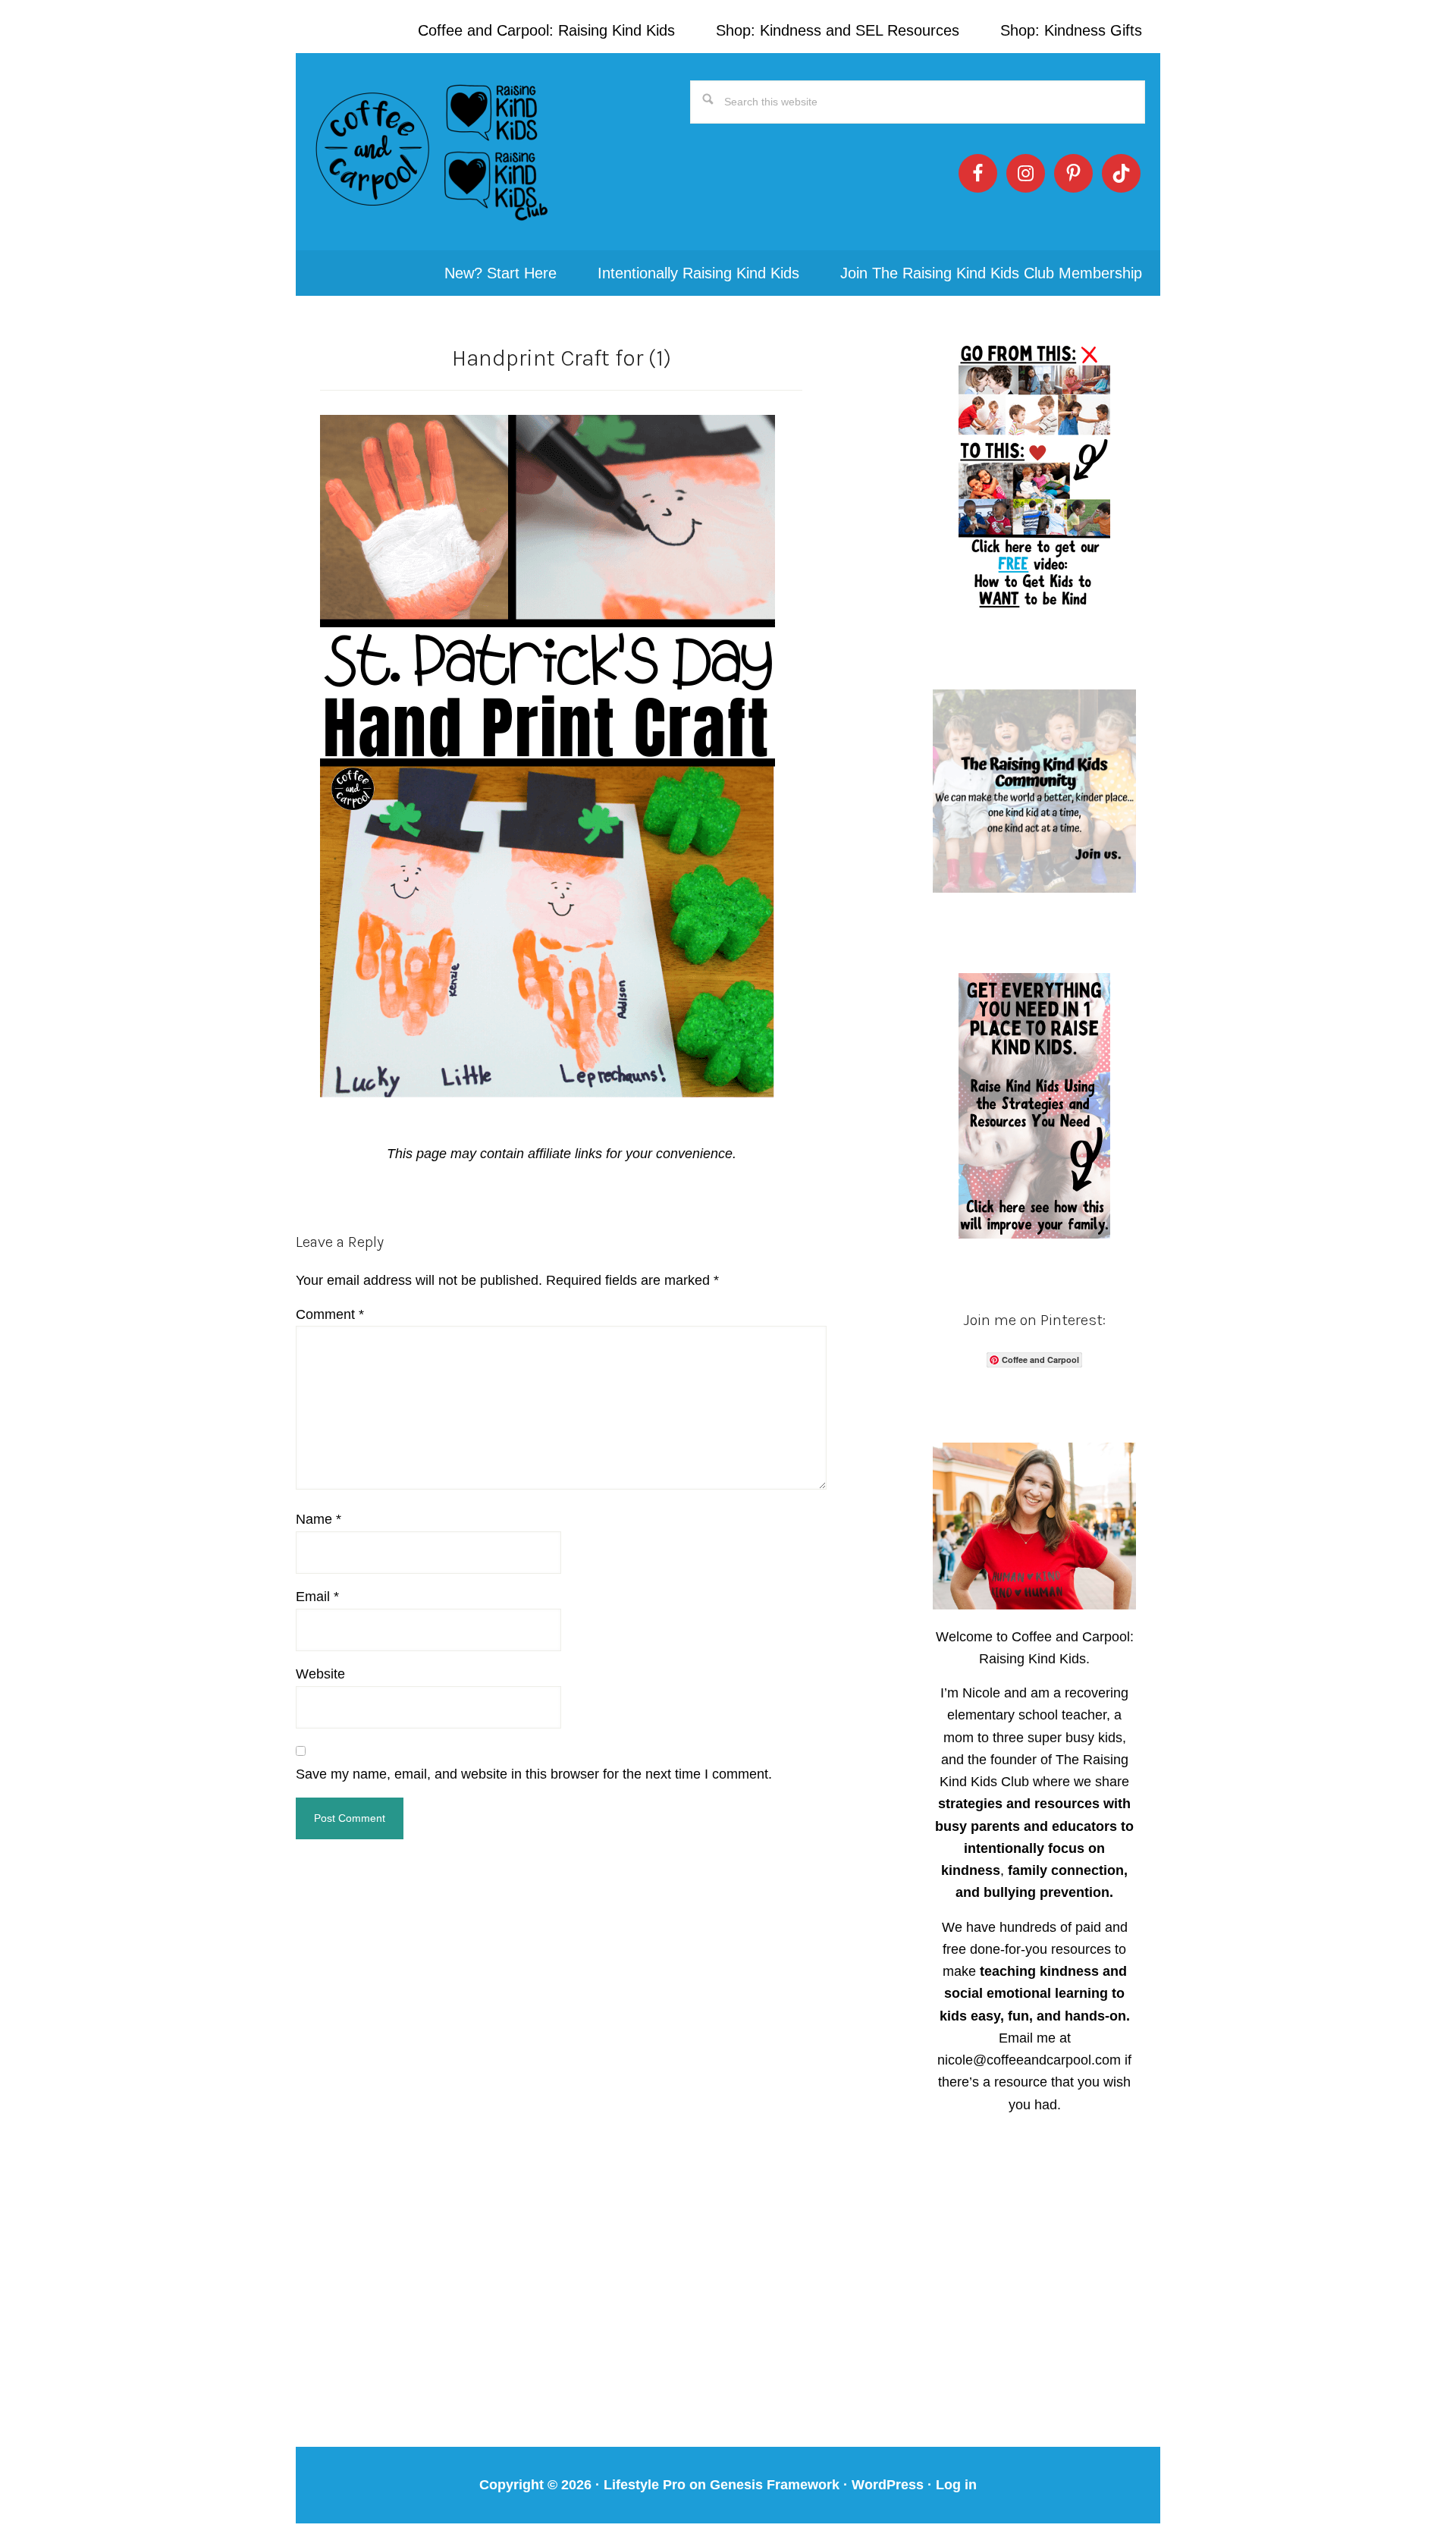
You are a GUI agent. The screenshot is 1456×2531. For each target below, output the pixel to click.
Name (318, 1519)
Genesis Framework (775, 2485)
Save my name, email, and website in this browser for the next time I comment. (534, 1774)
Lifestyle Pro (645, 2485)
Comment (330, 1314)
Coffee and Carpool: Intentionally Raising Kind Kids (432, 152)
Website (320, 1674)
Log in (956, 2485)
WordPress (888, 2485)
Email (317, 1597)
